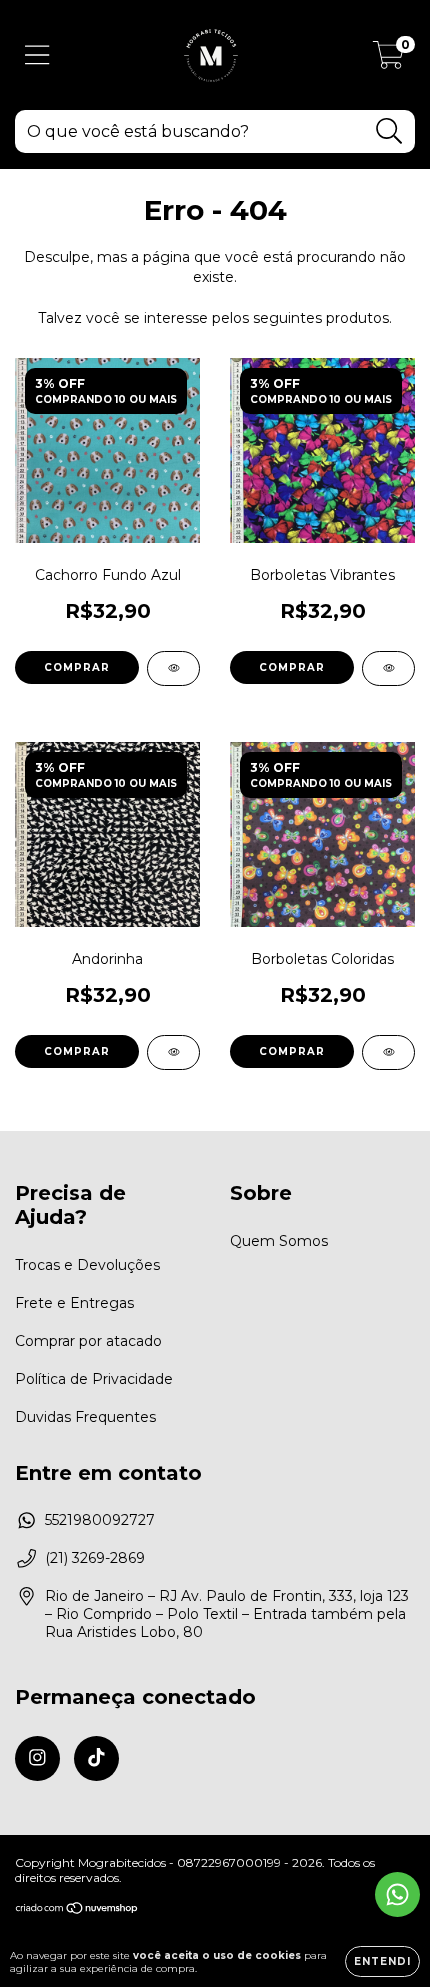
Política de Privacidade (94, 1379)
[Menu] (37, 55)
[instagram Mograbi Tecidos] (37, 1758)
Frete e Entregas (74, 1303)
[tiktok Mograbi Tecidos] (96, 1758)
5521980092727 (100, 1520)
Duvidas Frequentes (85, 1417)
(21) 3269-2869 (95, 1558)
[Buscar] (389, 131)
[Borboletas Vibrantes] (388, 668)
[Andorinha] (173, 1052)
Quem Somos (279, 1241)
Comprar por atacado (88, 1341)
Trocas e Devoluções (87, 1265)
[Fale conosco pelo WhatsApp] (397, 1894)
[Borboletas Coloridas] (388, 1052)
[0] (388, 60)
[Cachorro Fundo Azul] (173, 668)
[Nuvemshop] (77, 1910)
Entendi (382, 1961)
